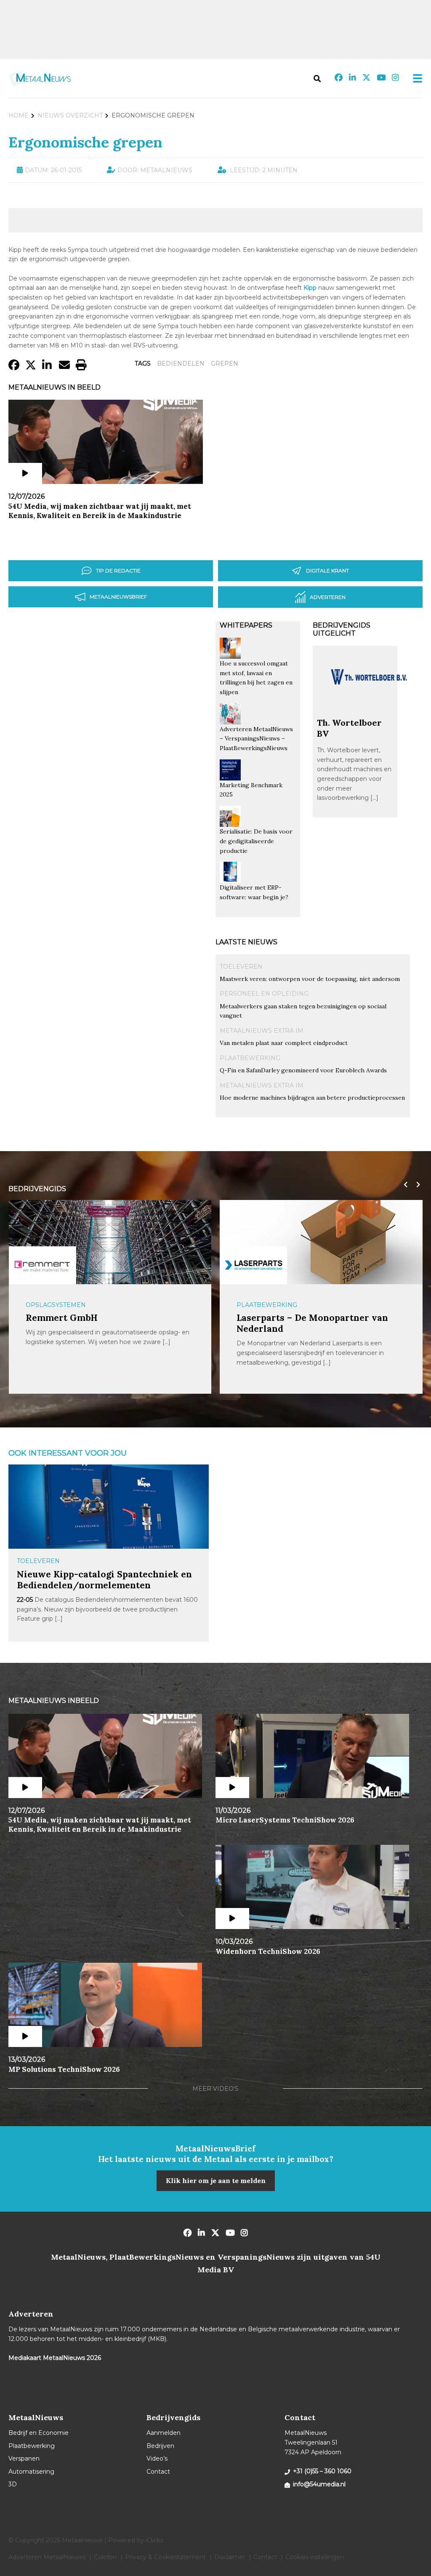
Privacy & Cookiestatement (165, 2557)
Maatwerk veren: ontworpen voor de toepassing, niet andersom (310, 979)
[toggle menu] (415, 78)
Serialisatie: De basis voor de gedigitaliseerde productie (256, 841)
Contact (158, 2472)
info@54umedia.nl (319, 2484)
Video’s (157, 2458)
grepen (225, 363)
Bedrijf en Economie (39, 2433)
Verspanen (24, 2458)
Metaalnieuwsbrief (118, 597)
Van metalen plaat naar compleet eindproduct (284, 1043)
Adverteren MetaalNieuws (47, 2557)
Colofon (105, 2557)
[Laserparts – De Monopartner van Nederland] (42, 1265)
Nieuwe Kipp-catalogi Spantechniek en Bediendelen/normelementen (104, 1580)
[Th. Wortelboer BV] (370, 713)
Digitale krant (327, 571)
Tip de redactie (118, 571)
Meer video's (215, 2089)
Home (19, 115)
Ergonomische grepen (85, 142)
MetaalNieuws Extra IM (262, 1031)
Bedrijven (160, 2446)
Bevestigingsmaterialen (281, 1305)
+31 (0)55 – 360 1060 (322, 2471)
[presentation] (404, 1185)
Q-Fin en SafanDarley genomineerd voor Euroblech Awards (303, 1070)
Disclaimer (230, 2557)
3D (13, 2484)
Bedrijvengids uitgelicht (342, 629)
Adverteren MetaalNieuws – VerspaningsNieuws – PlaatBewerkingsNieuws (256, 739)
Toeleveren (241, 967)
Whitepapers (246, 625)
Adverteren (328, 597)
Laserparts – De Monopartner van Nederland (101, 1323)
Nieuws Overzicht (70, 115)
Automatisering (31, 2472)
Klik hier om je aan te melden (216, 2181)
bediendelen (181, 363)
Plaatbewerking (250, 1058)
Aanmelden (164, 2433)
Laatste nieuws (246, 942)
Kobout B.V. (261, 1318)
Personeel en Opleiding (264, 994)
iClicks (154, 2540)
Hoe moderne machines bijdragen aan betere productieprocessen (312, 1098)
